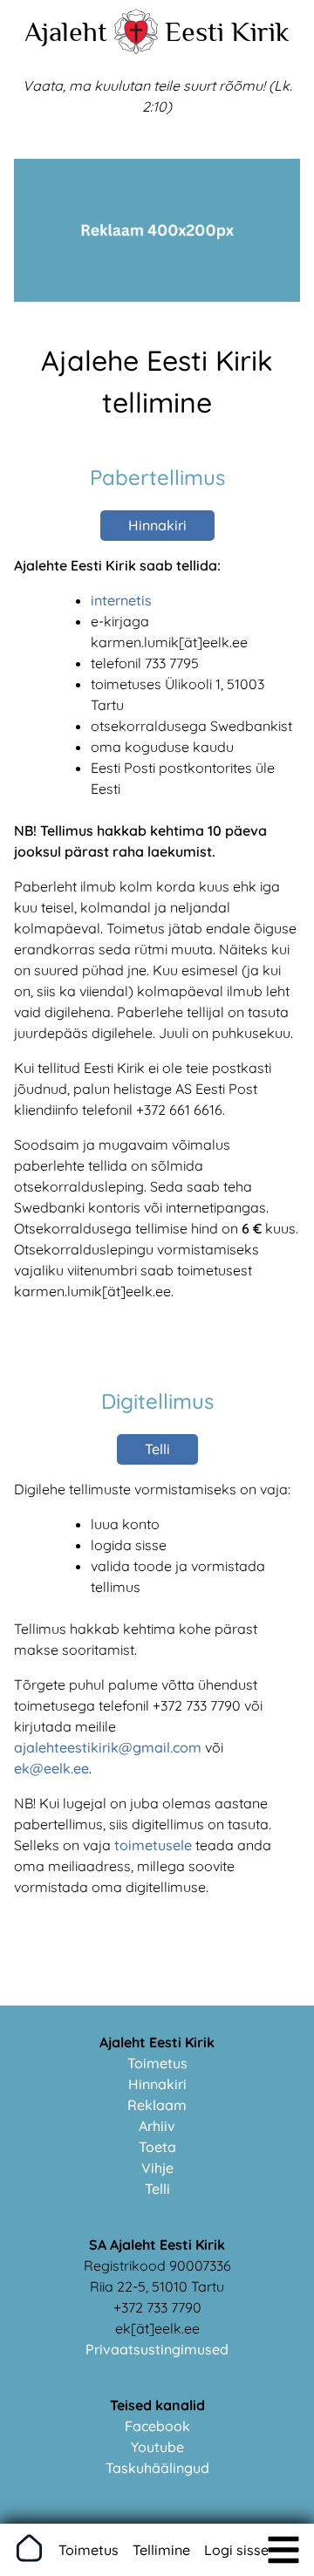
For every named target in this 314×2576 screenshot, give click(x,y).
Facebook (157, 2426)
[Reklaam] (157, 297)
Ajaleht (66, 31)
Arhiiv (157, 2126)
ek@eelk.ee (51, 1768)
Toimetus (157, 2063)
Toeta (157, 2147)
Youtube (157, 2447)
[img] (283, 2550)
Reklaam (157, 2105)
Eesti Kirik (227, 31)
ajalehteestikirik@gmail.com (108, 1747)
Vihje (157, 2168)
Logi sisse (236, 2550)
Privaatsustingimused (157, 2349)
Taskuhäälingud (157, 2468)
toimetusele (153, 1845)
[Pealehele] (136, 49)
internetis (121, 600)
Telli (157, 1449)
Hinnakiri (157, 525)
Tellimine (161, 2550)
